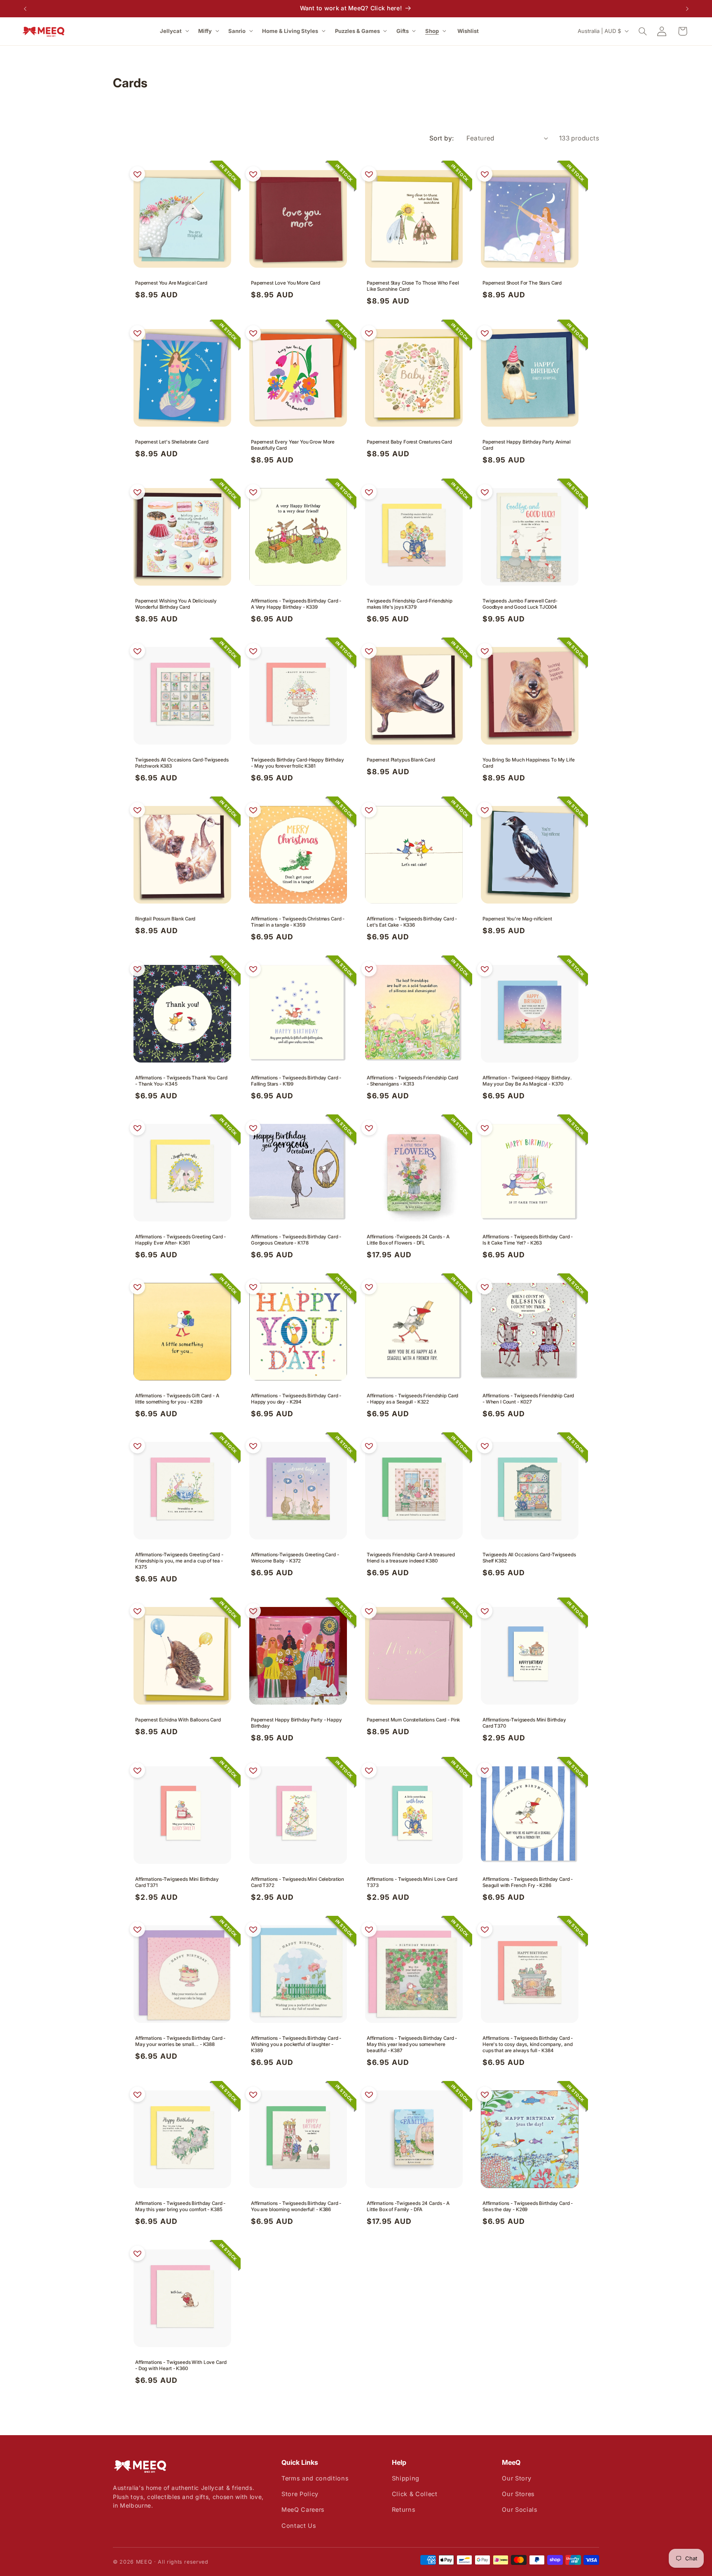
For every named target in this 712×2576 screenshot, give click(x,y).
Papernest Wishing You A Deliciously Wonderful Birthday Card (176, 604)
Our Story (516, 2478)
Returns (404, 2509)
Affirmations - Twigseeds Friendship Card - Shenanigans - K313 (412, 1081)
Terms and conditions (315, 2478)
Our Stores (518, 2494)
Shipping (406, 2478)
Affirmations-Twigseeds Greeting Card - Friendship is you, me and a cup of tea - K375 (179, 1561)
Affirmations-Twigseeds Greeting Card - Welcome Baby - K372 (295, 1558)
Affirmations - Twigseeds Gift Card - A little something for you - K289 (177, 1399)
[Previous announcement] (25, 9)
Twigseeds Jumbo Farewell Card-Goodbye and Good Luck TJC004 (520, 604)
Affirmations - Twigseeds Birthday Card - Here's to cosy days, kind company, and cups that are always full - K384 (528, 2044)
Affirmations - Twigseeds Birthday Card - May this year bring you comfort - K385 (180, 2206)
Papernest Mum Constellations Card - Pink (413, 1720)
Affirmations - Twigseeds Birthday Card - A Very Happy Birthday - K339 (296, 604)
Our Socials (520, 2509)
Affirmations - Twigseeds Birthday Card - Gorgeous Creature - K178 (296, 1240)
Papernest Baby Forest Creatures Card (409, 442)
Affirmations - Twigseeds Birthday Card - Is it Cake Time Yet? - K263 (528, 1240)
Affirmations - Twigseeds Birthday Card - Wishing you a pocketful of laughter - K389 (296, 2044)
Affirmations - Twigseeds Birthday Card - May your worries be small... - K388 (180, 2041)
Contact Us (299, 2526)
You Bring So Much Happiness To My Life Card (529, 763)
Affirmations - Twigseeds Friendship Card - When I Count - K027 (528, 1399)
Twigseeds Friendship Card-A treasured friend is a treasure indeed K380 (411, 1558)
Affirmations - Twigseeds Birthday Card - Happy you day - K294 (296, 1399)
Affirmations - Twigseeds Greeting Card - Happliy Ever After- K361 (180, 1240)
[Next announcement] (687, 9)
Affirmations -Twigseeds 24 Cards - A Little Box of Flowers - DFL (408, 1240)
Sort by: (442, 138)
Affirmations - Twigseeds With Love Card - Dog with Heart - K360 (181, 2365)
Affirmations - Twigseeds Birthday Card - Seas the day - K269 (528, 2206)
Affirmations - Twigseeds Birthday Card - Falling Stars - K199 (296, 1081)
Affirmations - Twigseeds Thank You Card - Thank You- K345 (181, 1081)
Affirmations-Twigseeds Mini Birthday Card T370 (524, 1723)
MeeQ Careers (303, 2509)
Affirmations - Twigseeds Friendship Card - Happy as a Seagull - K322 (412, 1399)
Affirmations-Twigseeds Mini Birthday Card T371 (177, 1882)
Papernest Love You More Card (286, 283)
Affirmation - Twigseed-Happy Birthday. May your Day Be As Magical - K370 (527, 1081)
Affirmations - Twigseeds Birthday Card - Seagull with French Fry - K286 (528, 1882)
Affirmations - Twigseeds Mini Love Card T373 (412, 1882)
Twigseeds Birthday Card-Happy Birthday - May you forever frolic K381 (297, 763)
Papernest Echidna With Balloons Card (178, 1720)
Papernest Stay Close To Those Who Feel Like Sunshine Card (413, 286)
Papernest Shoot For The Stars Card (522, 283)
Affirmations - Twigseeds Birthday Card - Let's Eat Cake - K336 (412, 922)
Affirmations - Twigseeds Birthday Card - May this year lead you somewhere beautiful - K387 (412, 2044)
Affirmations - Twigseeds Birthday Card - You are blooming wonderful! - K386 (296, 2206)
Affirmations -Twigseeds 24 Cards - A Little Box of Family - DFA (408, 2206)
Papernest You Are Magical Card (171, 283)
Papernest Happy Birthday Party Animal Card (527, 445)
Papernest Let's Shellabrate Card (172, 442)
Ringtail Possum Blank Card (165, 919)
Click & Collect (415, 2494)
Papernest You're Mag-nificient (517, 919)
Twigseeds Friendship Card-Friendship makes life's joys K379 (410, 604)
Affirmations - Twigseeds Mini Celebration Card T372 (297, 1882)
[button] (175, 31)
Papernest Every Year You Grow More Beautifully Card (293, 445)
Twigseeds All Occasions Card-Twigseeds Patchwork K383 (182, 763)
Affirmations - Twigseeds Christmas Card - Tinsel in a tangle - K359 (298, 922)
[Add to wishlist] (137, 174)
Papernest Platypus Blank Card (401, 760)
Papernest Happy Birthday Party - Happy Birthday (296, 1723)
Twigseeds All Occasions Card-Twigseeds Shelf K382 (529, 1558)
